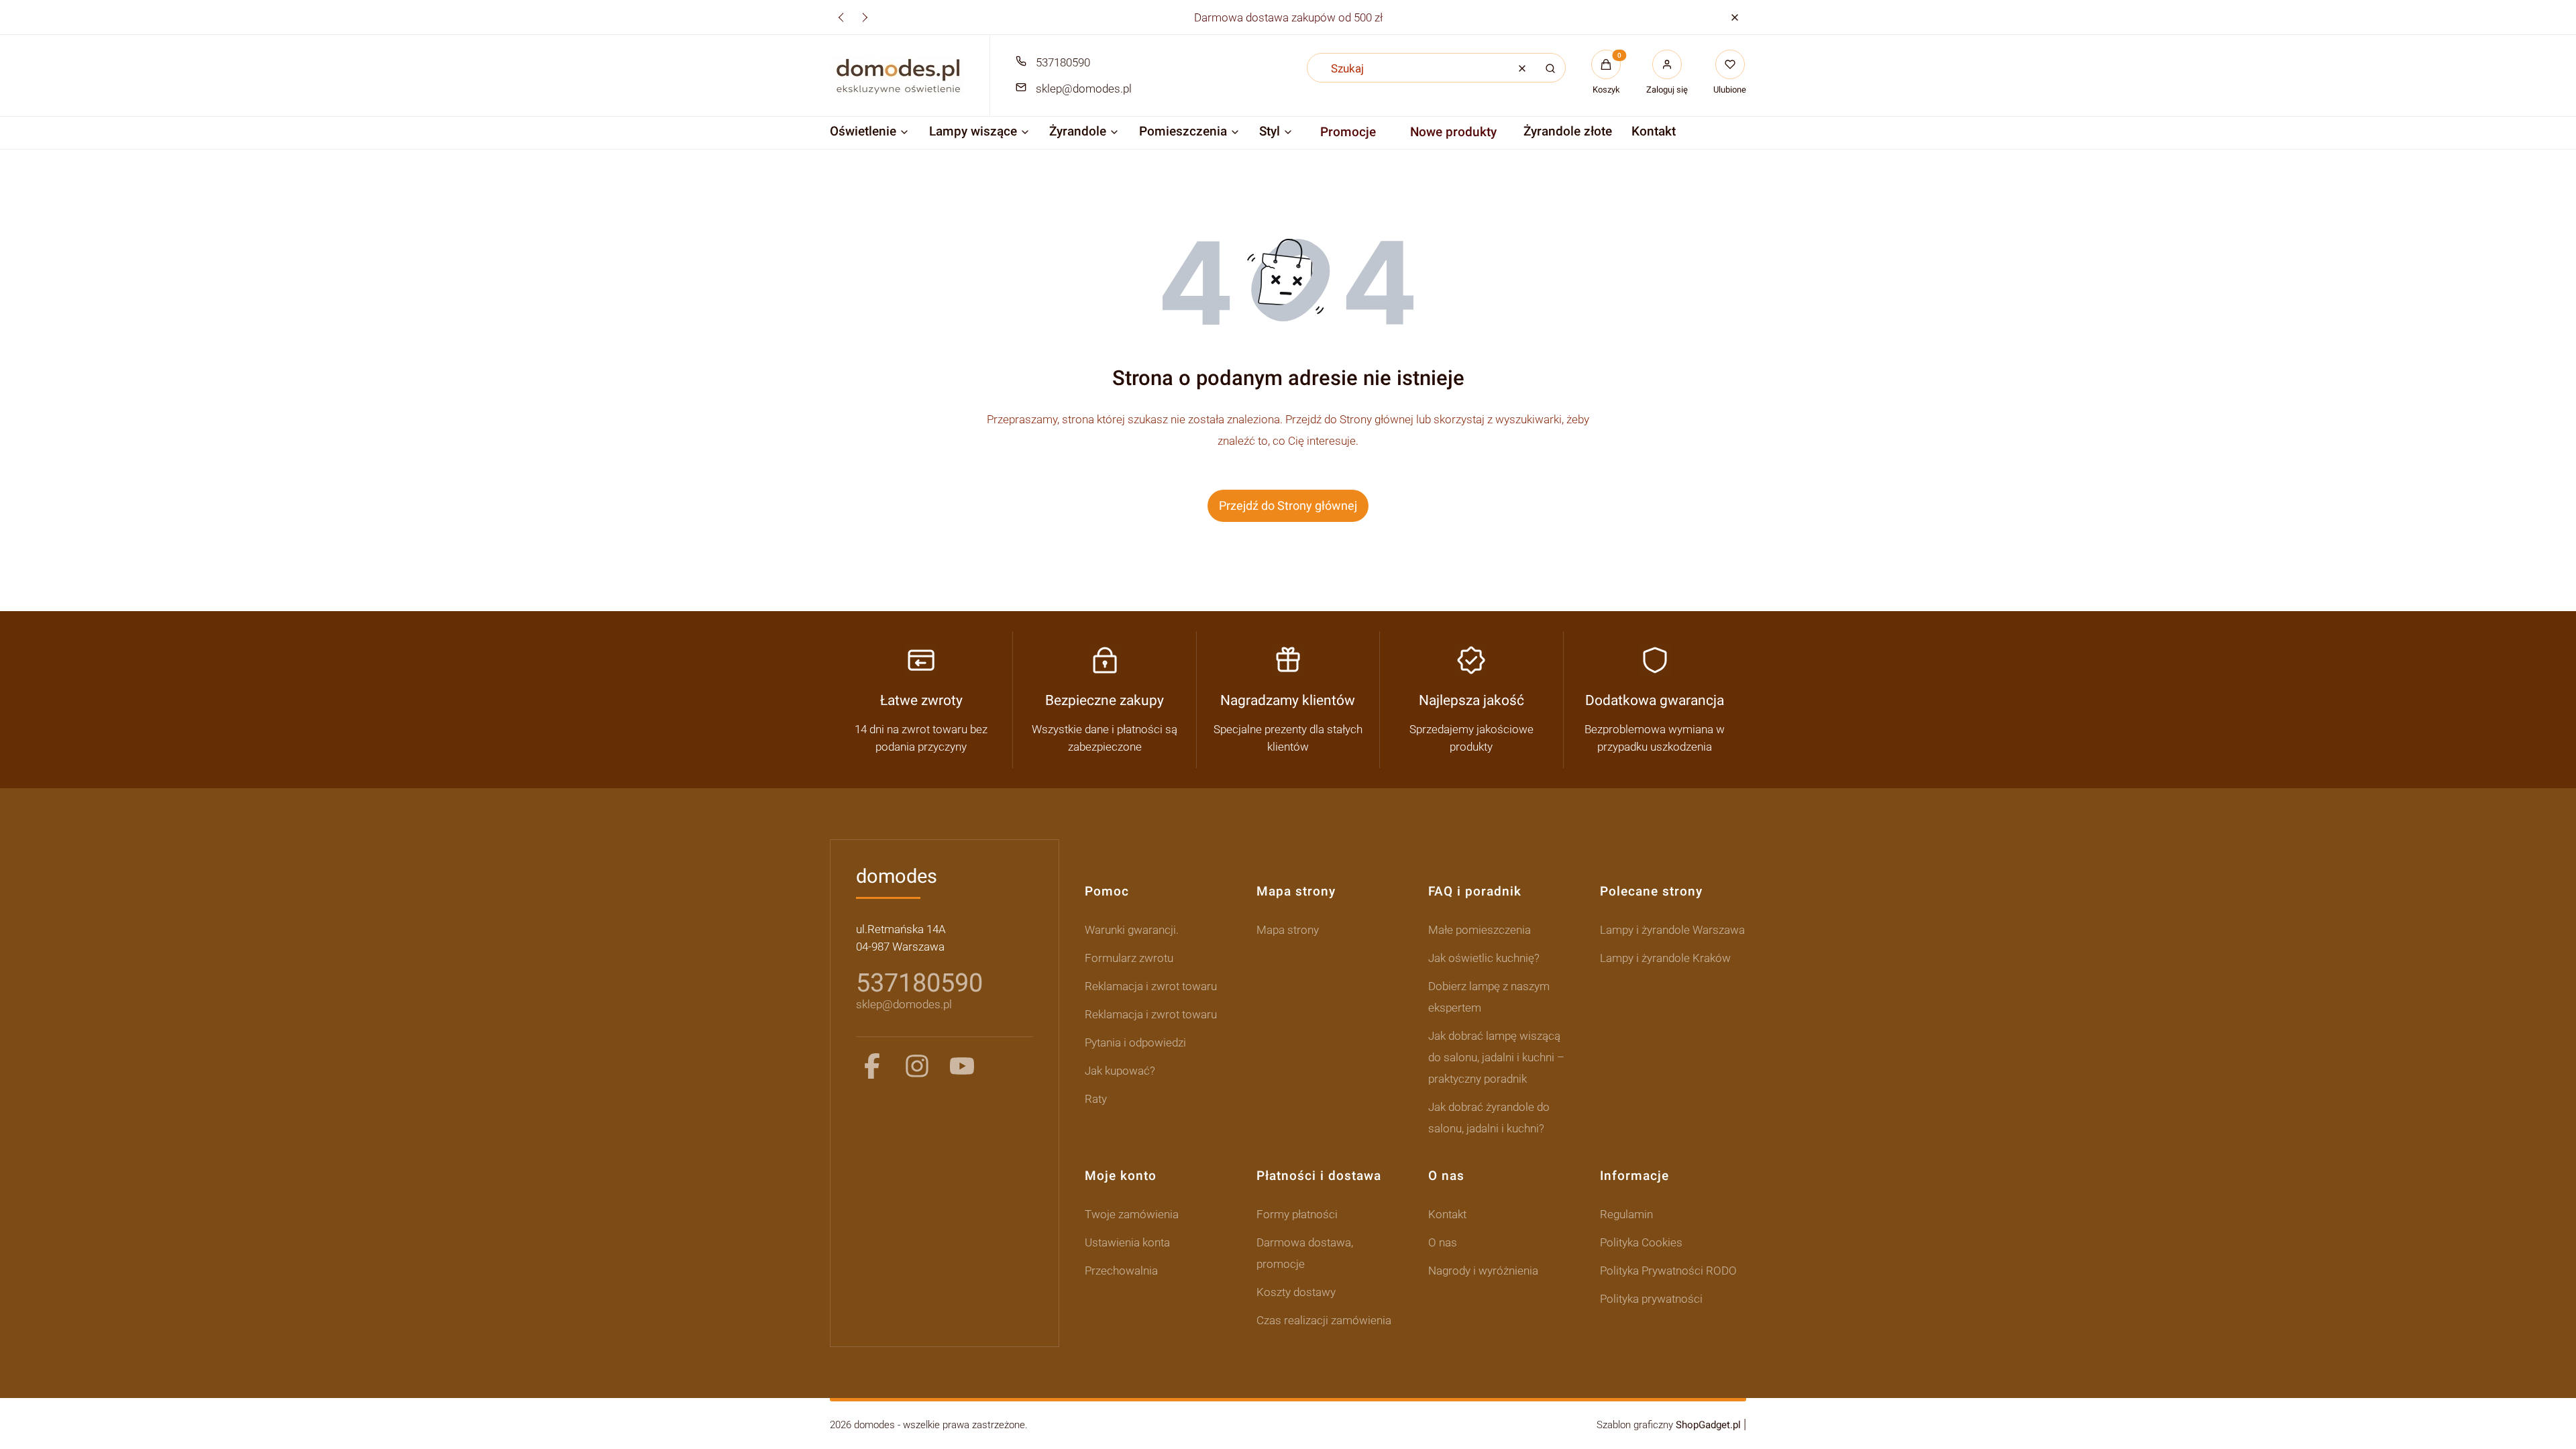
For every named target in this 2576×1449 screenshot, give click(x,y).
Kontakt (1447, 1214)
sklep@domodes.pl (1084, 89)
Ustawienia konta (1127, 1242)
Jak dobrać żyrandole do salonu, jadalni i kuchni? (1489, 1118)
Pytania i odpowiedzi (1135, 1042)
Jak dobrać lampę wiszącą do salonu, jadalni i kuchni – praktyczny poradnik (1496, 1057)
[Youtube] (962, 1066)
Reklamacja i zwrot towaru (1151, 986)
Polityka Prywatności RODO (1668, 1271)
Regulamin (1626, 1214)
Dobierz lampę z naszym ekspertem (1489, 997)
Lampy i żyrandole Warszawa (1672, 930)
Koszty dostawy (1296, 1292)
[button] (1734, 17)
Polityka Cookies (1641, 1242)
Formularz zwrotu (1129, 958)
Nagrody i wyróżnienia (1483, 1271)
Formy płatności (1297, 1214)
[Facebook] (872, 1066)
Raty (1096, 1099)
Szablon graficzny (1669, 1425)
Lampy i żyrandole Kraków (1665, 958)
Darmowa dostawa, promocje (1305, 1253)
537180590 (1063, 62)
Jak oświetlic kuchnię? (1484, 958)
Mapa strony (1288, 930)
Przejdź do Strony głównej (1288, 505)
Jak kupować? (1120, 1071)
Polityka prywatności (1651, 1299)
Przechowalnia (1121, 1271)
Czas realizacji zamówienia (1324, 1320)
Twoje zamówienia (1132, 1214)
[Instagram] (917, 1066)
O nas (1443, 1242)
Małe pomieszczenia (1480, 930)
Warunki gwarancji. (1132, 930)
